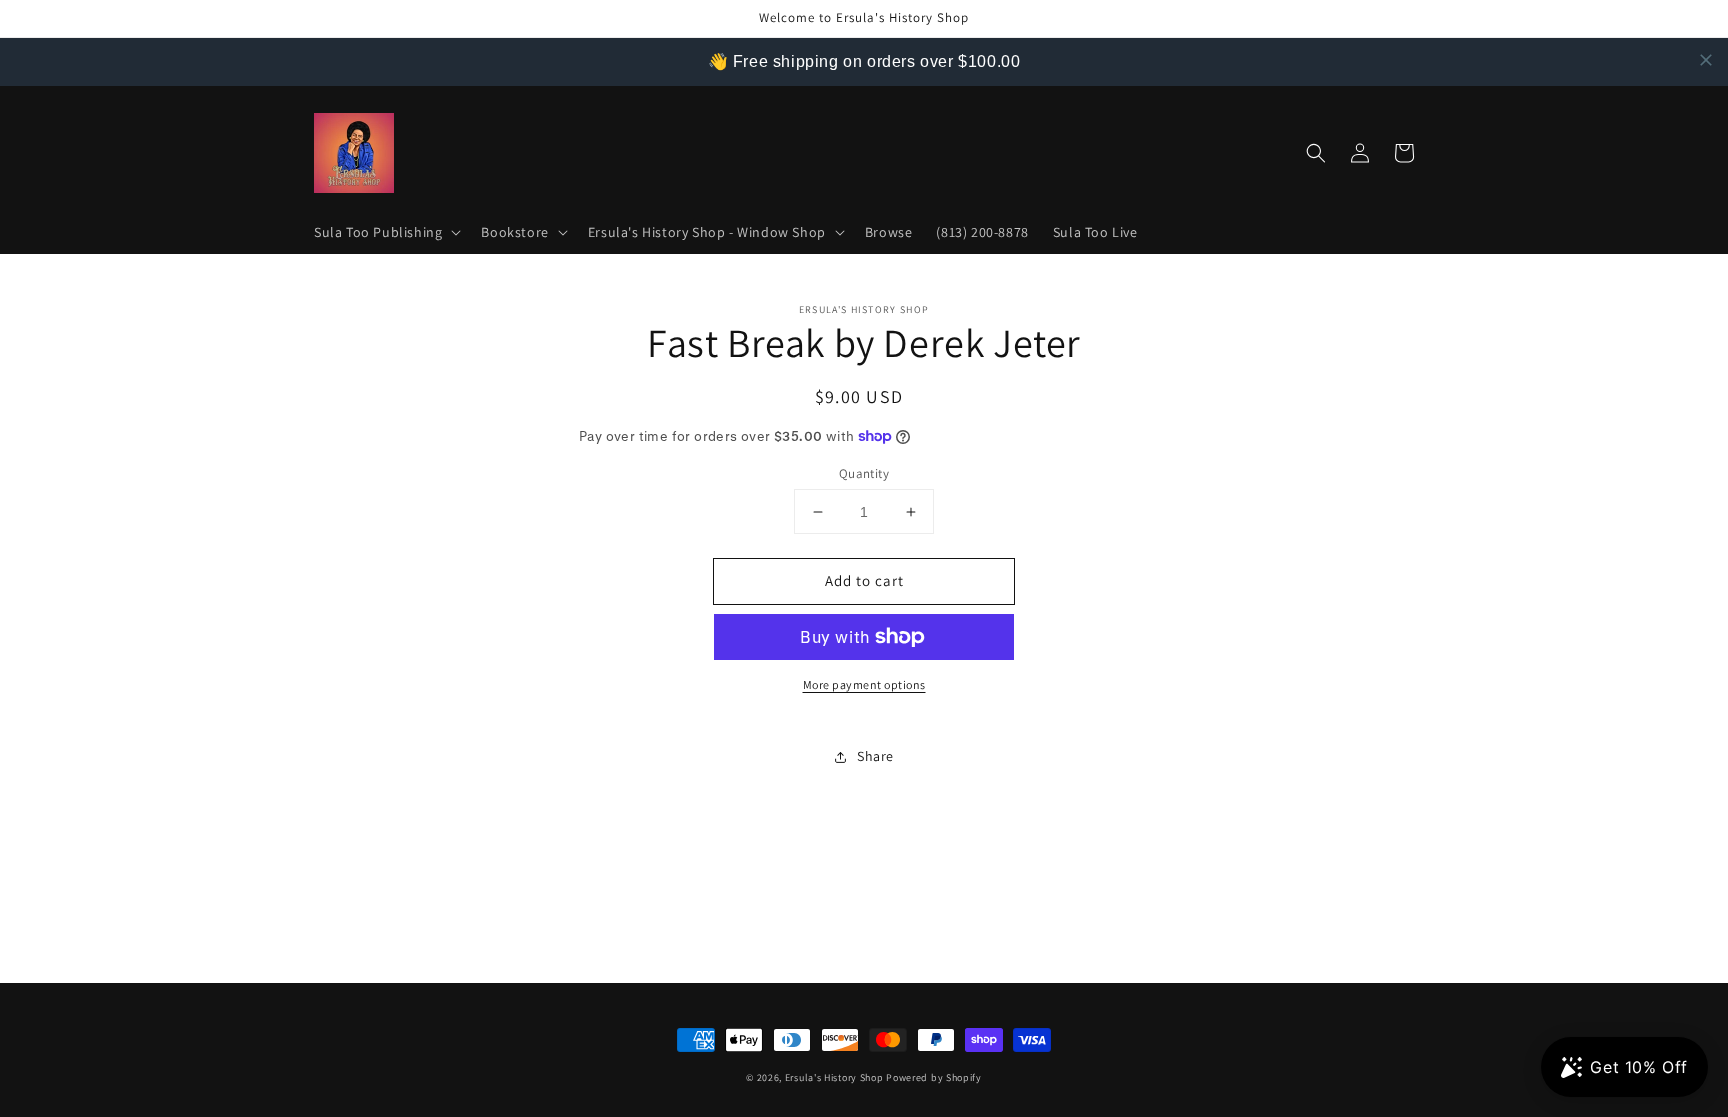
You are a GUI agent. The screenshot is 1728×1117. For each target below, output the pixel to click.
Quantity (864, 473)
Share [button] (875, 756)
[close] (1706, 60)
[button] (385, 232)
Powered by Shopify (934, 1077)
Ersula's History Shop (834, 1077)
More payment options (864, 684)
